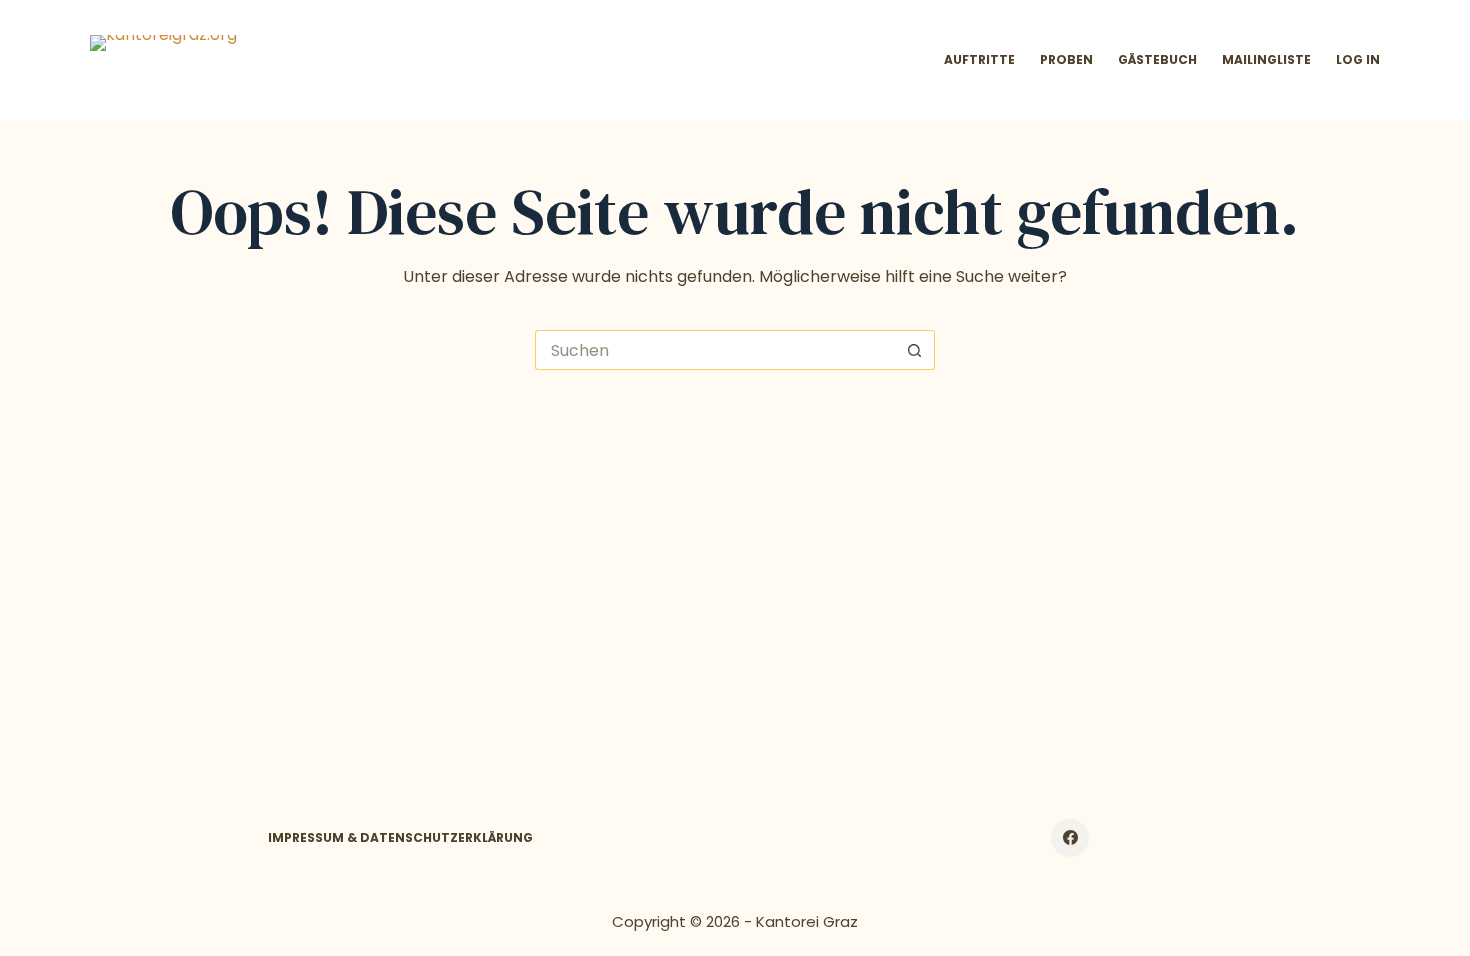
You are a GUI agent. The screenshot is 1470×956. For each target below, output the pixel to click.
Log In (1358, 59)
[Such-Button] (915, 350)
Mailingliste (1266, 59)
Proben (1066, 59)
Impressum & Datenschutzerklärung (400, 838)
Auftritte (979, 59)
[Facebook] (1070, 838)
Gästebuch (1157, 59)
